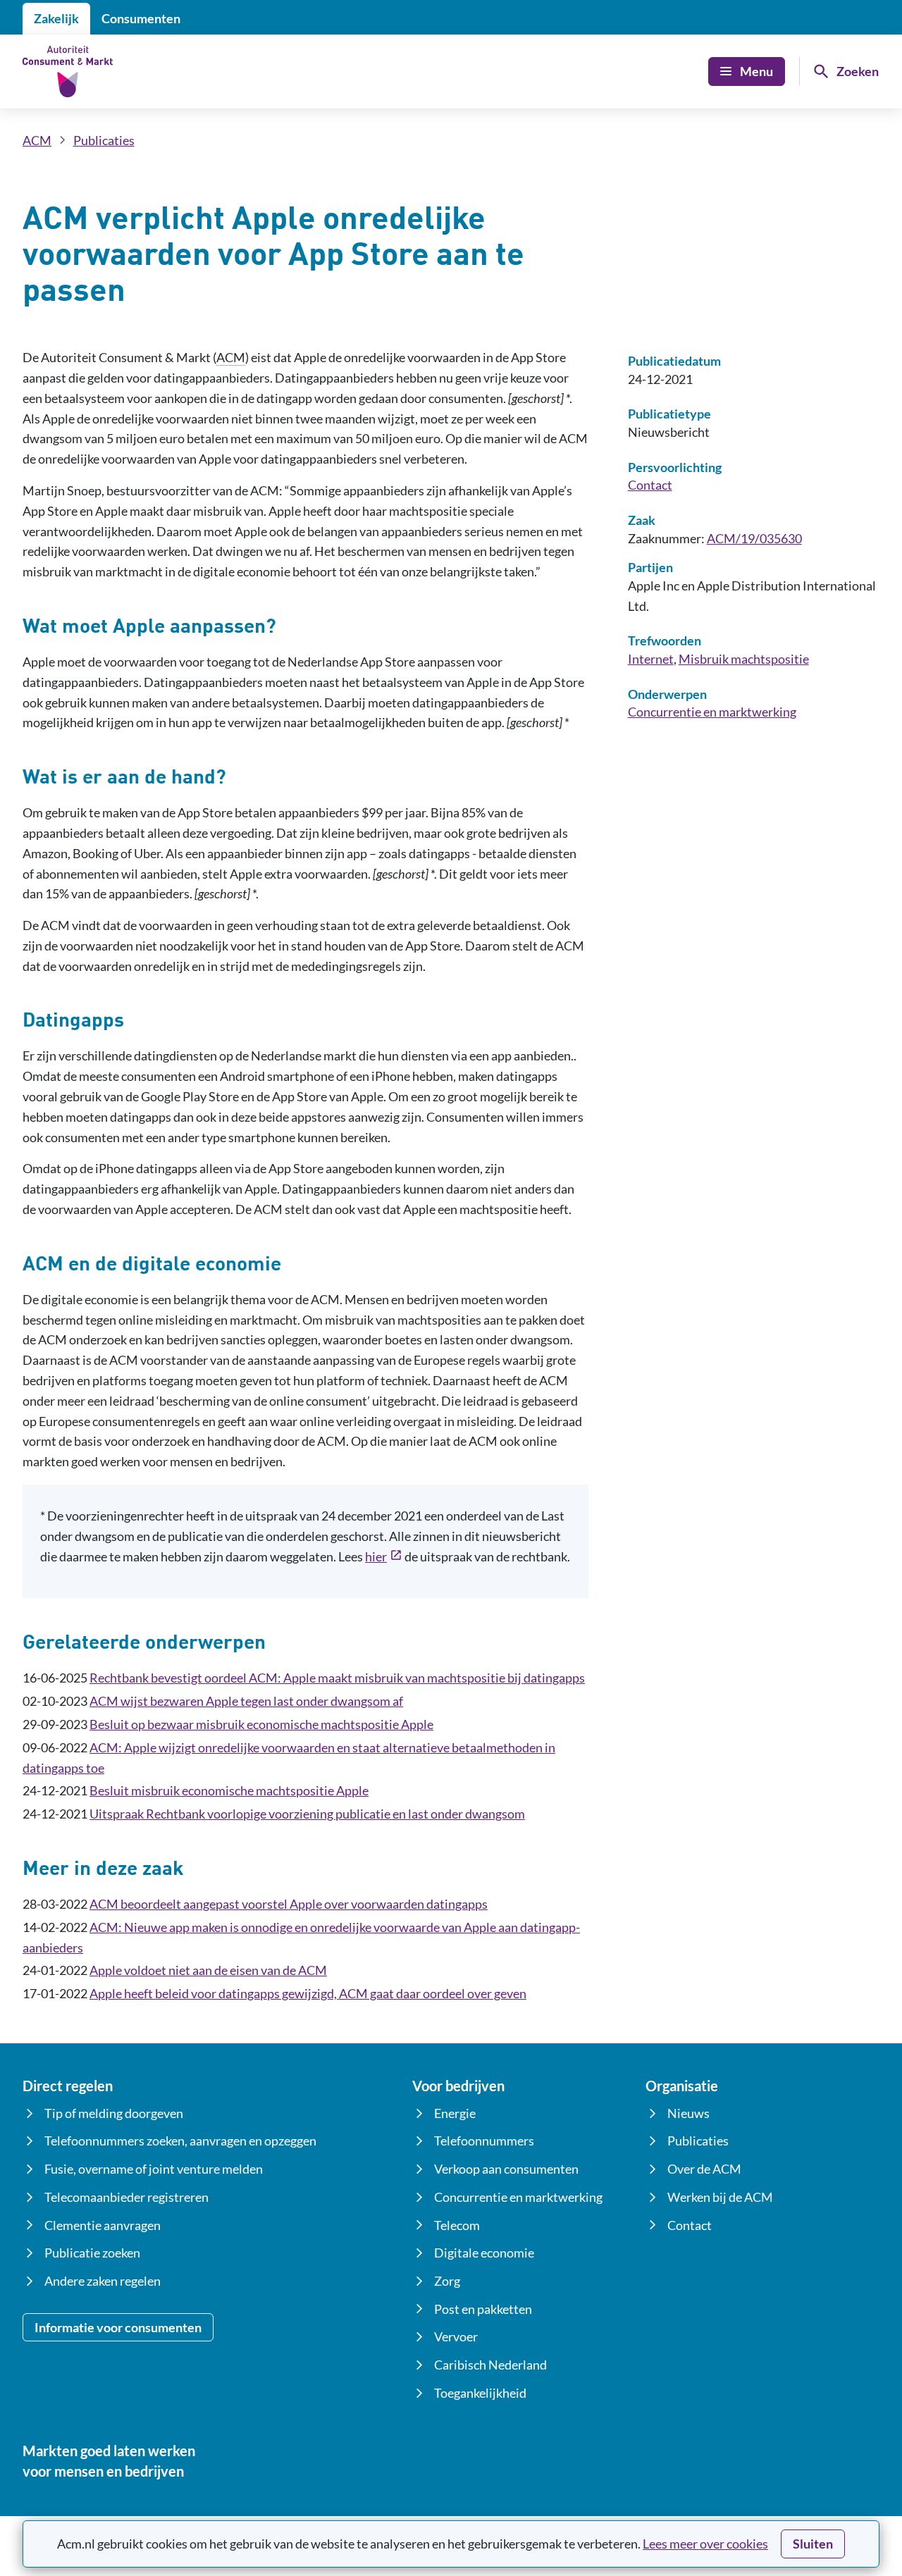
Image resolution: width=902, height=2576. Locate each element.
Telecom (457, 2225)
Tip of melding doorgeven (114, 2113)
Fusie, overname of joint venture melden (154, 2169)
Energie (455, 2113)
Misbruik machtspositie (744, 659)
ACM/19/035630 (754, 538)
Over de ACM (704, 2169)
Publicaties (104, 140)
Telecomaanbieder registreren (126, 2197)
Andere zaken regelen (103, 2281)
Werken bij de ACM (720, 2197)
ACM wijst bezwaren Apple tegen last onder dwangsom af (246, 1701)
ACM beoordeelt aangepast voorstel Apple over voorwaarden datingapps (289, 1904)
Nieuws (688, 2113)
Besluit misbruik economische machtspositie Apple (229, 1790)
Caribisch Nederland (490, 2365)
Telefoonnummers (484, 2141)
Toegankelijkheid (480, 2393)
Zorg (447, 2281)
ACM (37, 140)
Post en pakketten (483, 2309)
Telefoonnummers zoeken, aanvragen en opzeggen (180, 2141)
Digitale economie (484, 2253)
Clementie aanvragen (103, 2225)
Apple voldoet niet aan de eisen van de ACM (208, 1970)
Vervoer (456, 2336)
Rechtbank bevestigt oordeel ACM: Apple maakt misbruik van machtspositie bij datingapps (337, 1678)
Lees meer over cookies (705, 2544)
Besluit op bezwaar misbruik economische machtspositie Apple (261, 1724)
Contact (650, 485)
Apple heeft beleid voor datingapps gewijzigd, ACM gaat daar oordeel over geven (308, 1993)
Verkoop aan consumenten (506, 2169)
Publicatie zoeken (92, 2253)
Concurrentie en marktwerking (712, 712)
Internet (651, 659)
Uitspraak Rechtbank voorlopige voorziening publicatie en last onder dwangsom (307, 1814)
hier (384, 1558)
